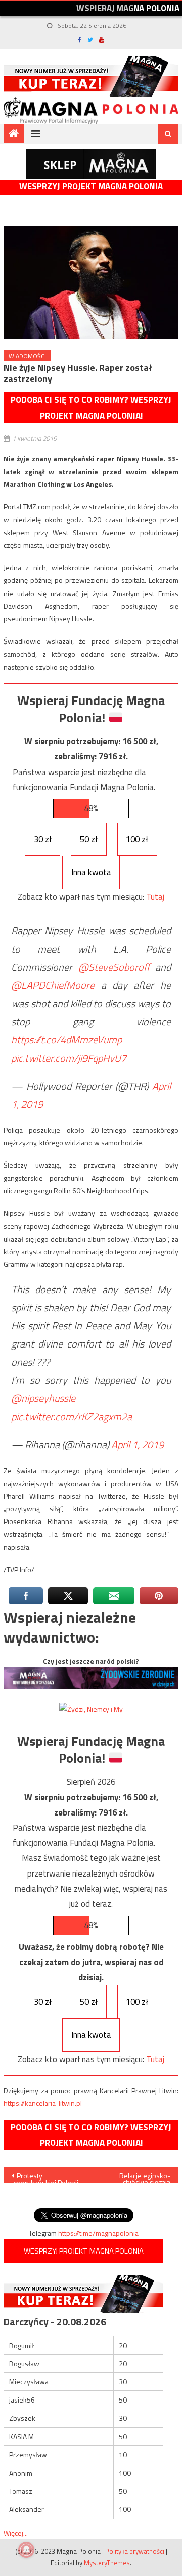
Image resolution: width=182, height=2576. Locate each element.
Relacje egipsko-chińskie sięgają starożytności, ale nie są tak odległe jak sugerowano (139, 2177)
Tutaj (155, 897)
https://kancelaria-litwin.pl (43, 2103)
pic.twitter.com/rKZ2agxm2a (72, 1416)
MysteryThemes (107, 2563)
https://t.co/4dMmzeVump (66, 1040)
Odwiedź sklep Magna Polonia (91, 164)
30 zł (43, 839)
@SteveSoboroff (114, 967)
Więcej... (16, 2533)
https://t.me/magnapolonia (98, 2233)
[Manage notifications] (26, 2550)
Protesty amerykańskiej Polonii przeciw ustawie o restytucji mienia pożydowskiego (45, 2177)
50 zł (89, 839)
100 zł (137, 839)
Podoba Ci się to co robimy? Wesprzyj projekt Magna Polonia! (91, 408)
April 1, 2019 (138, 1445)
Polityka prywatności (135, 2551)
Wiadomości (27, 356)
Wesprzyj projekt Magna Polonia (91, 186)
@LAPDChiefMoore (53, 985)
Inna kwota (91, 872)
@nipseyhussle (43, 1398)
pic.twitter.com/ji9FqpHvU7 (69, 1058)
